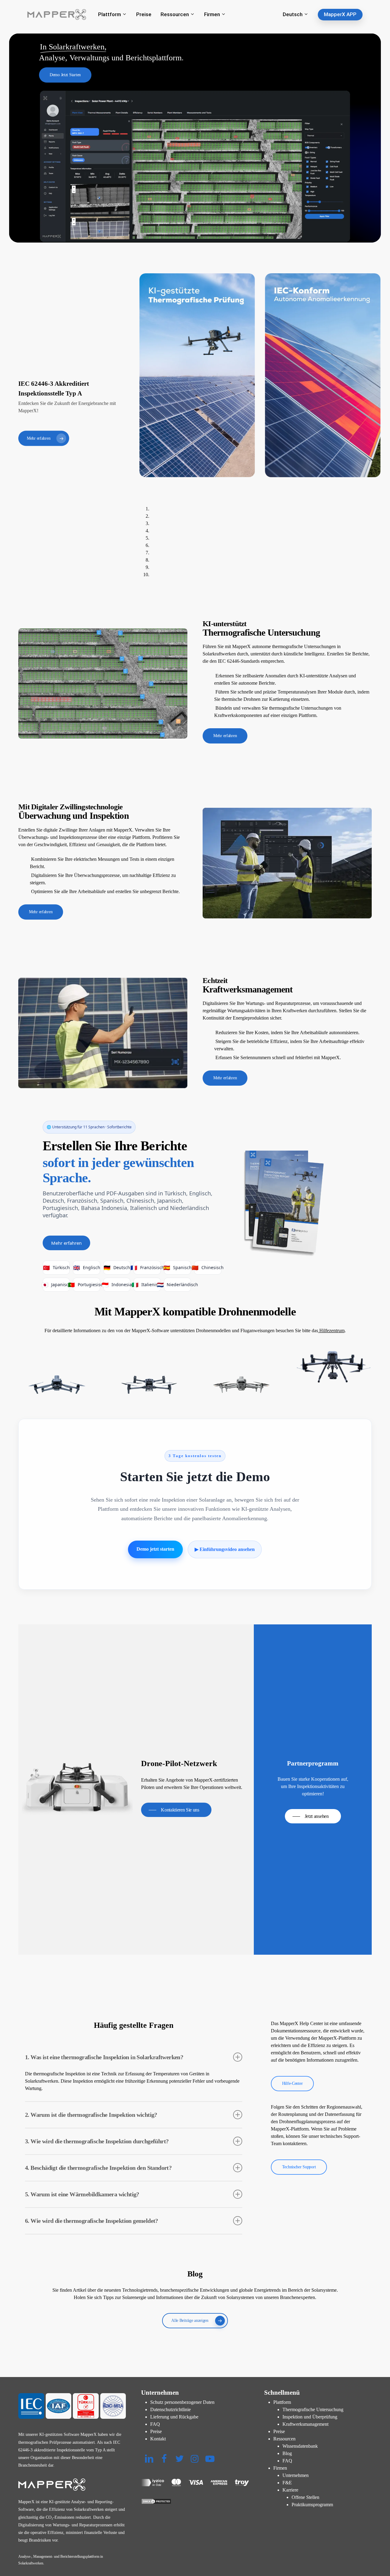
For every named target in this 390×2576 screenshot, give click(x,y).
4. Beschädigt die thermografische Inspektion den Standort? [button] (98, 2168)
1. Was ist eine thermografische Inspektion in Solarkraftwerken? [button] (104, 2057)
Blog (287, 2453)
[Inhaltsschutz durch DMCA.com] (195, 2501)
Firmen (280, 2468)
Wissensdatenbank (300, 2446)
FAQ (155, 2424)
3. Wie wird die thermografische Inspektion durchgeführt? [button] (97, 2141)
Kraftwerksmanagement (305, 2424)
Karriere (290, 2490)
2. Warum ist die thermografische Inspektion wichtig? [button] (91, 2115)
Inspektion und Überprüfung (310, 2417)
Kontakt (158, 2439)
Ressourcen (284, 2439)
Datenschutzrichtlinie (170, 2409)
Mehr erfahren (66, 1243)
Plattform (282, 2402)
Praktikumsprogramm (312, 2505)
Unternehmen (296, 2475)
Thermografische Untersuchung (313, 2409)
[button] (65, 75)
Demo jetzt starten (155, 1549)
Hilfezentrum (331, 1331)
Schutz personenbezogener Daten (182, 2402)
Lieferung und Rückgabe (174, 2417)
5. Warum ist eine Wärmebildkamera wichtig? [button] (82, 2194)
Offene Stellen (305, 2497)
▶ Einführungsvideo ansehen (225, 1549)
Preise (156, 2431)
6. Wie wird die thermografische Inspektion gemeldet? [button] (92, 2221)
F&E (287, 2483)
